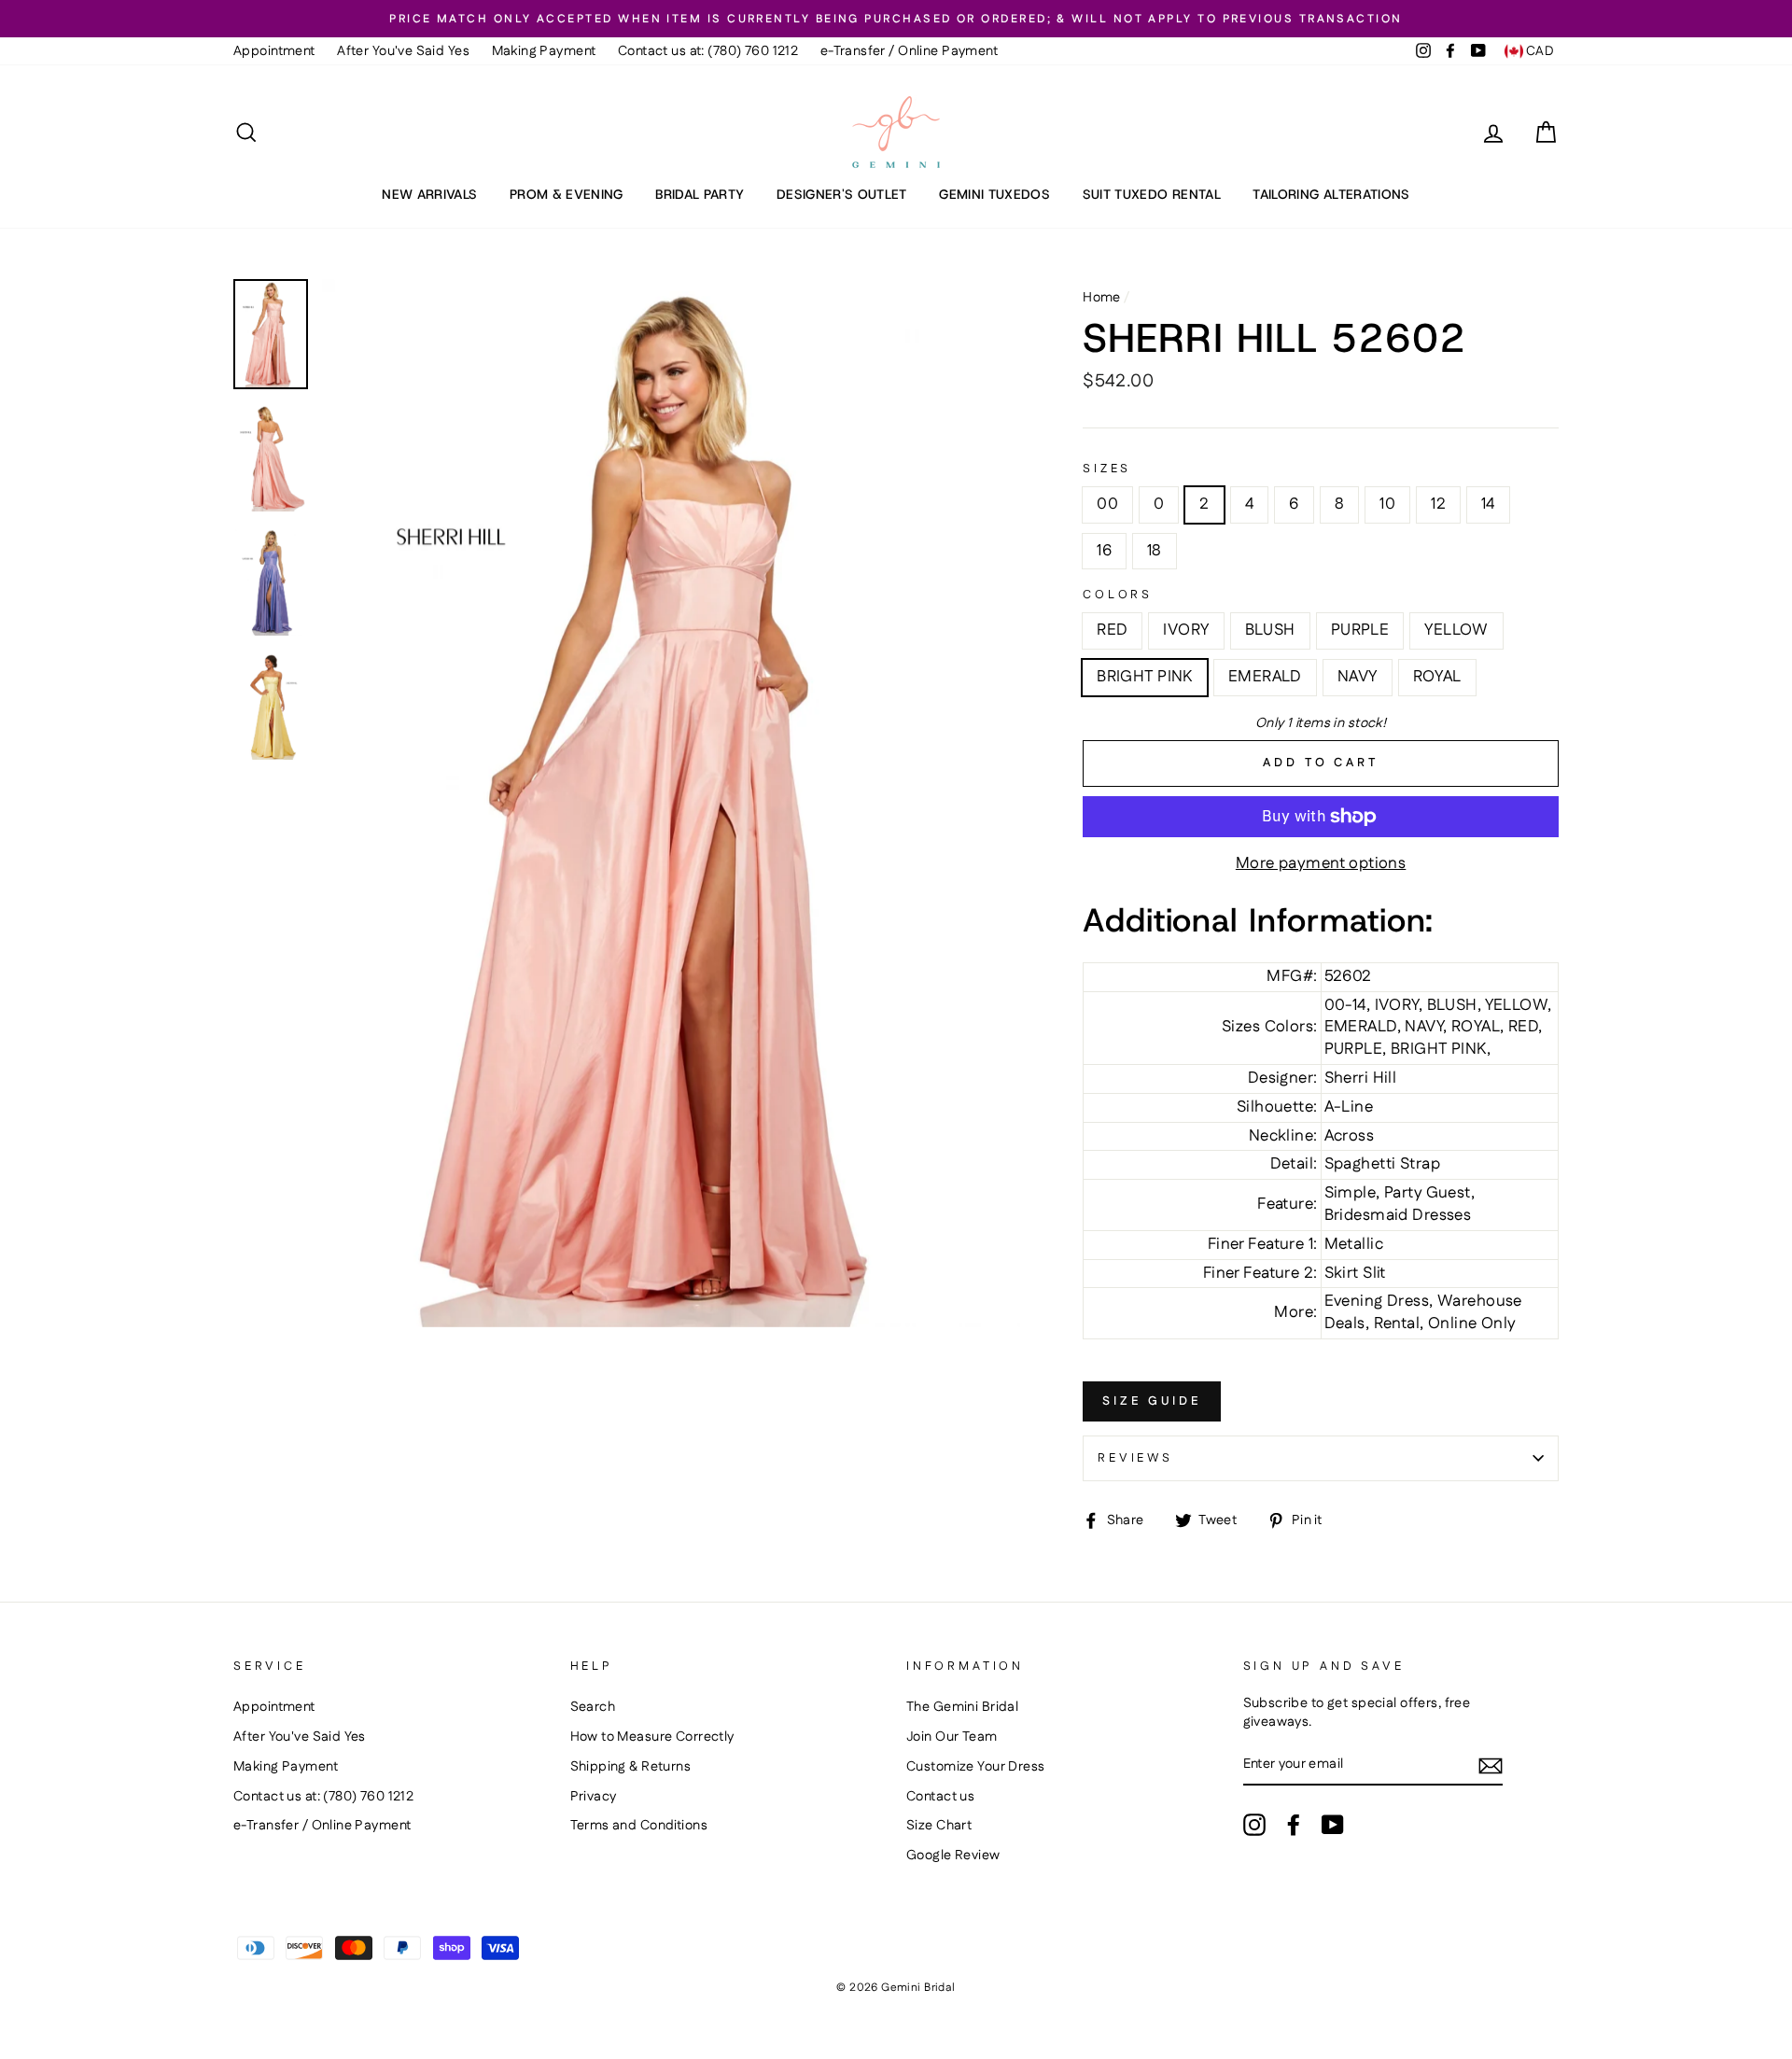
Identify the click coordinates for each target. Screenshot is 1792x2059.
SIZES (1107, 469)
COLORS (1118, 595)
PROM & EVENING (567, 194)
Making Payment (544, 51)
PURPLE (1360, 630)
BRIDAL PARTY (700, 194)
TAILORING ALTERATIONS (1331, 194)
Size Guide (1152, 1401)
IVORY (1186, 630)
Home (1102, 298)
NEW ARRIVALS (429, 194)
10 (1387, 504)
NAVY (1358, 677)
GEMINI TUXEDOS (994, 194)
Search (593, 1707)
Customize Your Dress (976, 1767)
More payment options (1321, 864)
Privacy (594, 1797)
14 (1488, 504)
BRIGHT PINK (1145, 677)
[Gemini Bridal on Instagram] (1254, 1825)
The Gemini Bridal (962, 1707)
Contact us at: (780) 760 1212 (708, 51)
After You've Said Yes (403, 51)
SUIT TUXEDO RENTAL (1152, 194)
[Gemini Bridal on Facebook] (1294, 1825)
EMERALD (1265, 677)
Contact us (940, 1797)
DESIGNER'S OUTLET (842, 194)
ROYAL (1437, 677)
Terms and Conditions (639, 1826)
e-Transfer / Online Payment (909, 51)
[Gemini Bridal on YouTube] (1333, 1825)
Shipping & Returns (631, 1767)
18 (1155, 551)
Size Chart (939, 1826)
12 (1438, 504)
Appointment (274, 51)
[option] (896, 19)
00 (1107, 504)
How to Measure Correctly (652, 1737)
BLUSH (1270, 630)
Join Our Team (952, 1737)
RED (1112, 630)
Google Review (953, 1856)
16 (1104, 551)
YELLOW (1456, 630)
